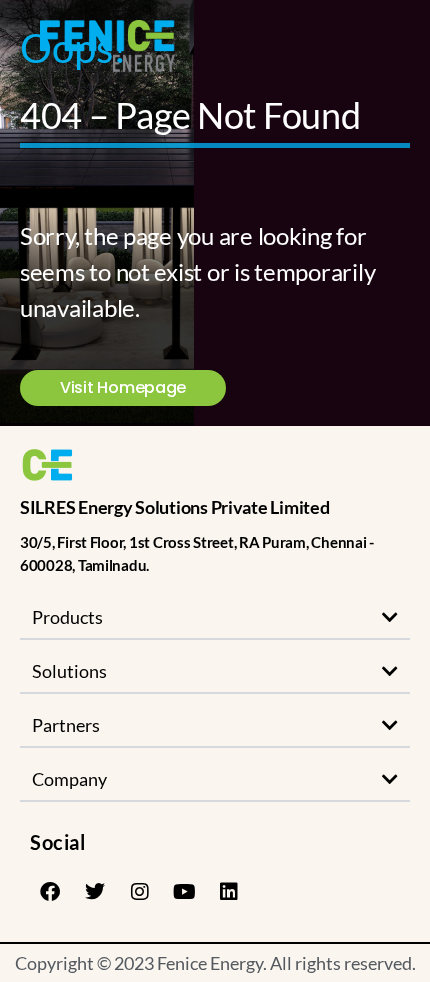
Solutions (69, 671)
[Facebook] (50, 892)
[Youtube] (184, 892)
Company (69, 779)
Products (67, 617)
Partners (66, 725)
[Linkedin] (229, 892)
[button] (215, 618)
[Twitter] (95, 892)
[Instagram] (139, 892)
